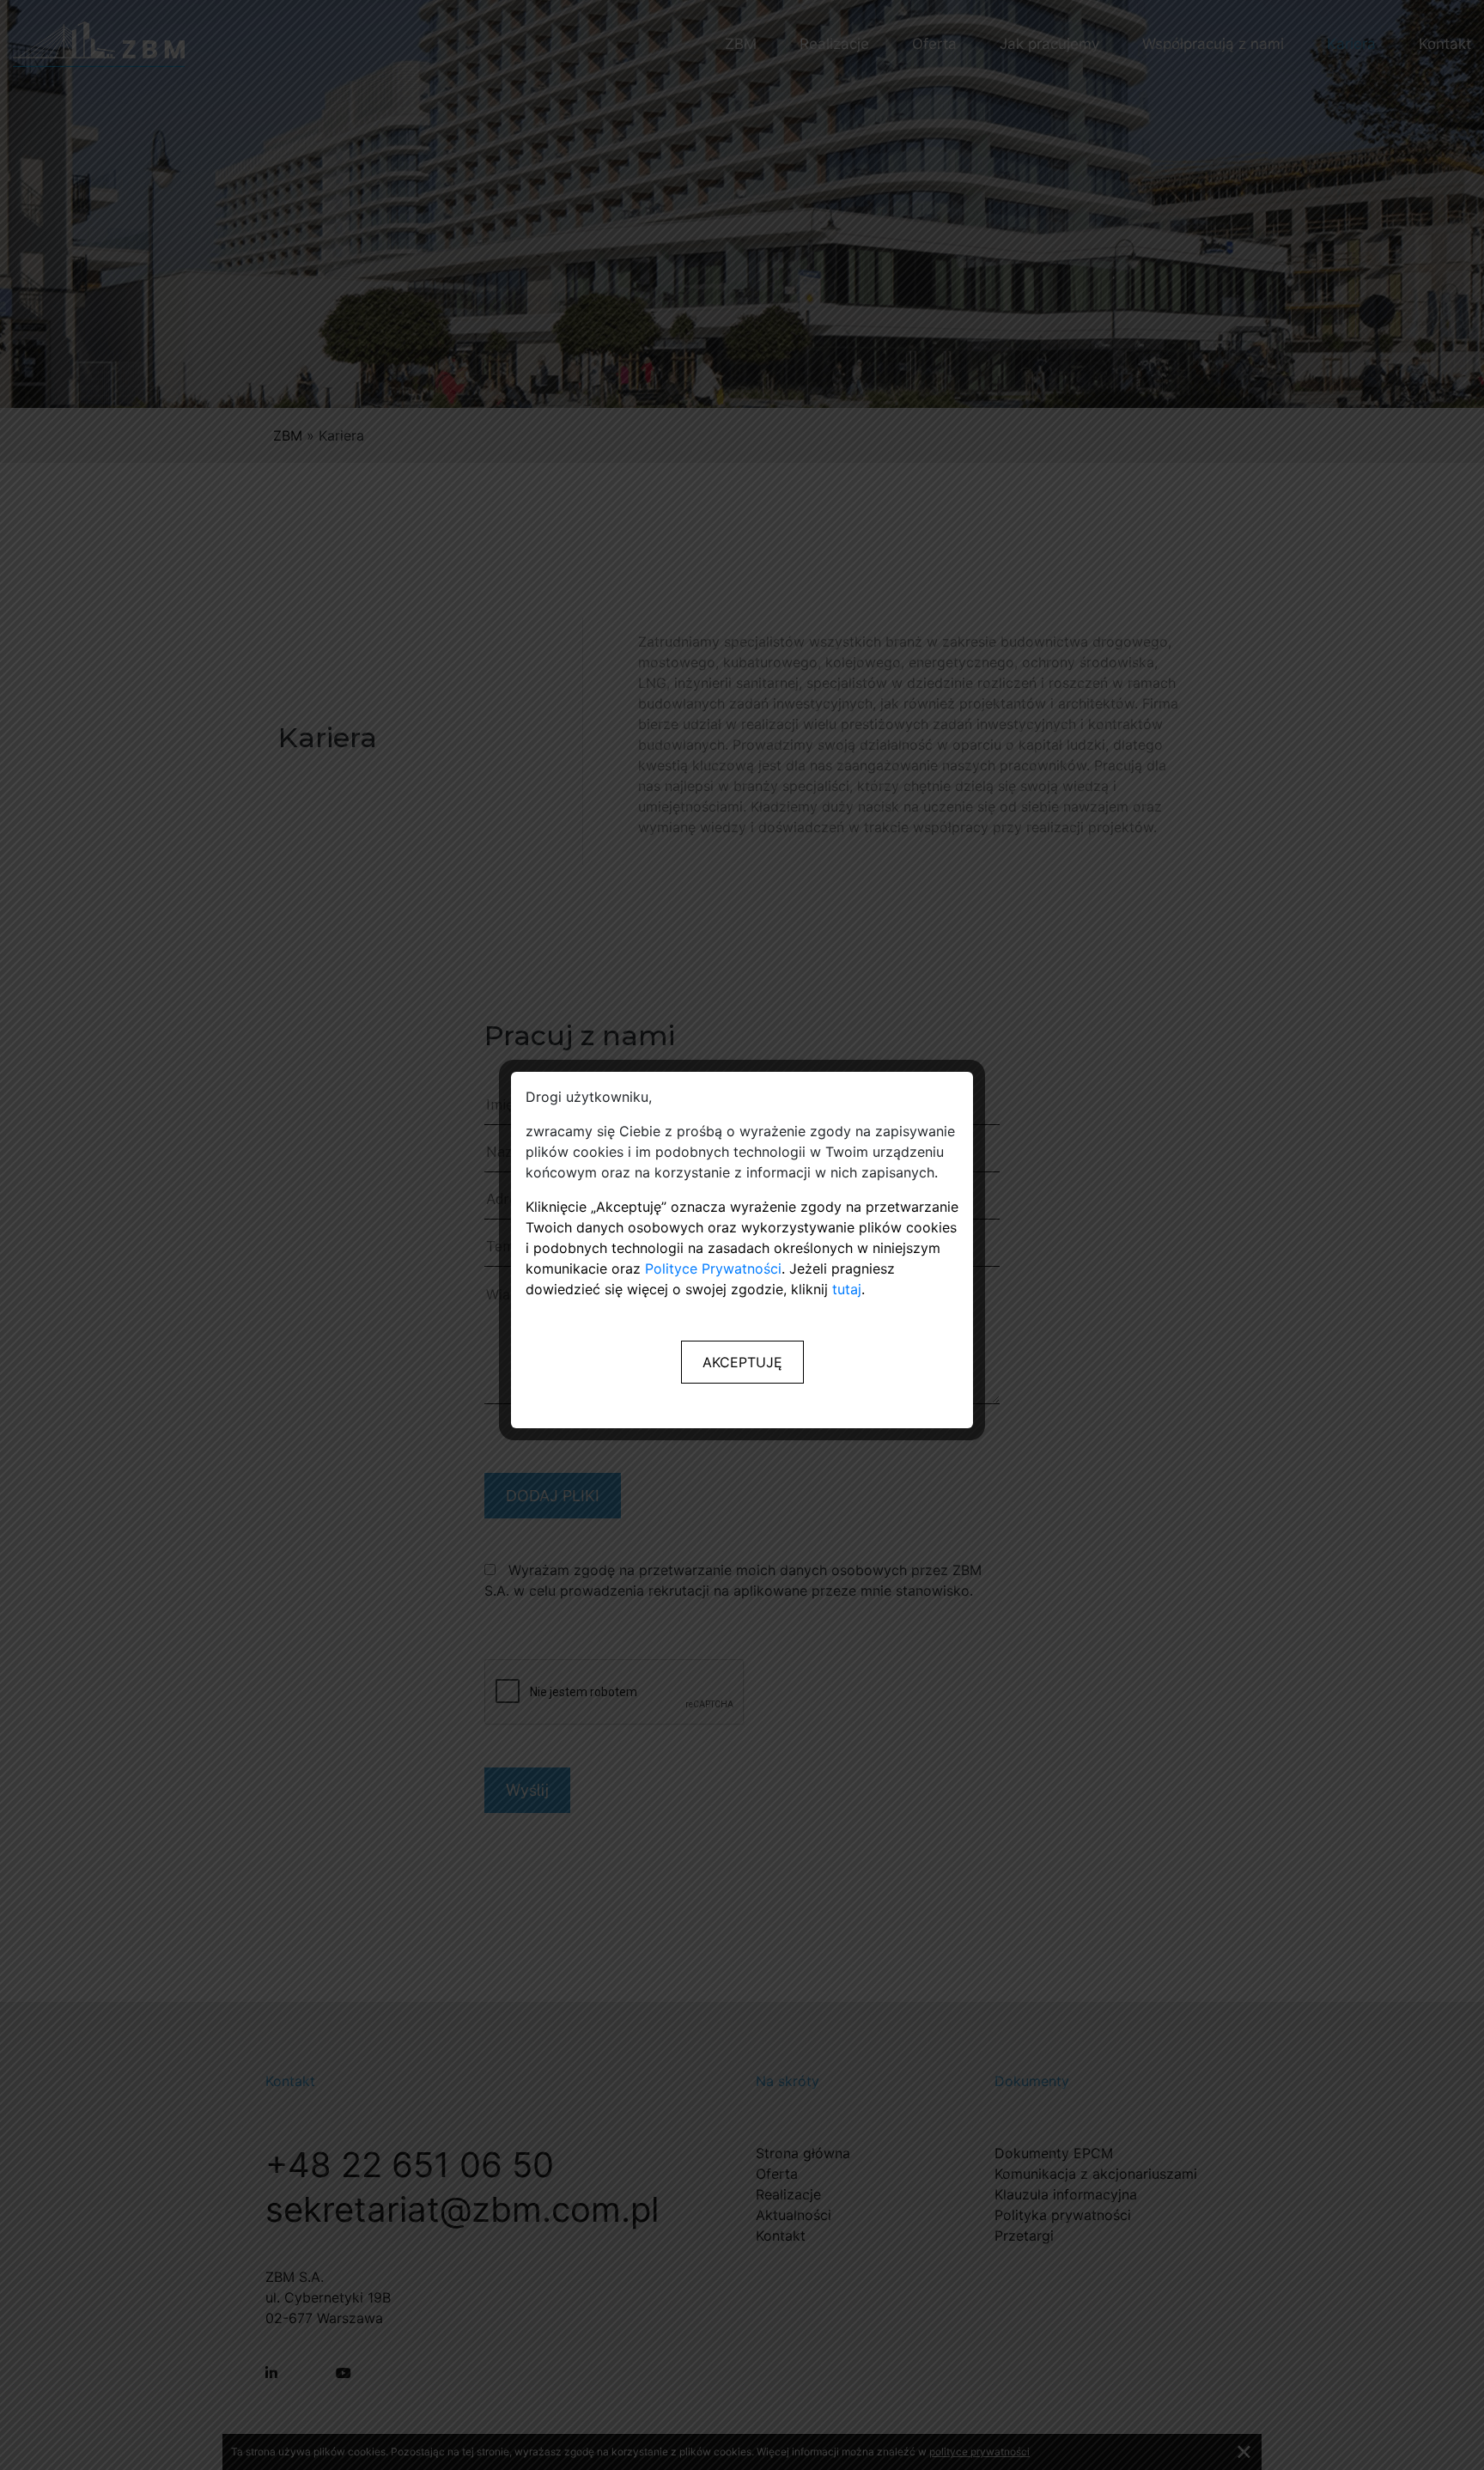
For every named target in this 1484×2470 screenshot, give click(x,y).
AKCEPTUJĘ (742, 1362)
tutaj (847, 1289)
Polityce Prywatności (713, 1268)
